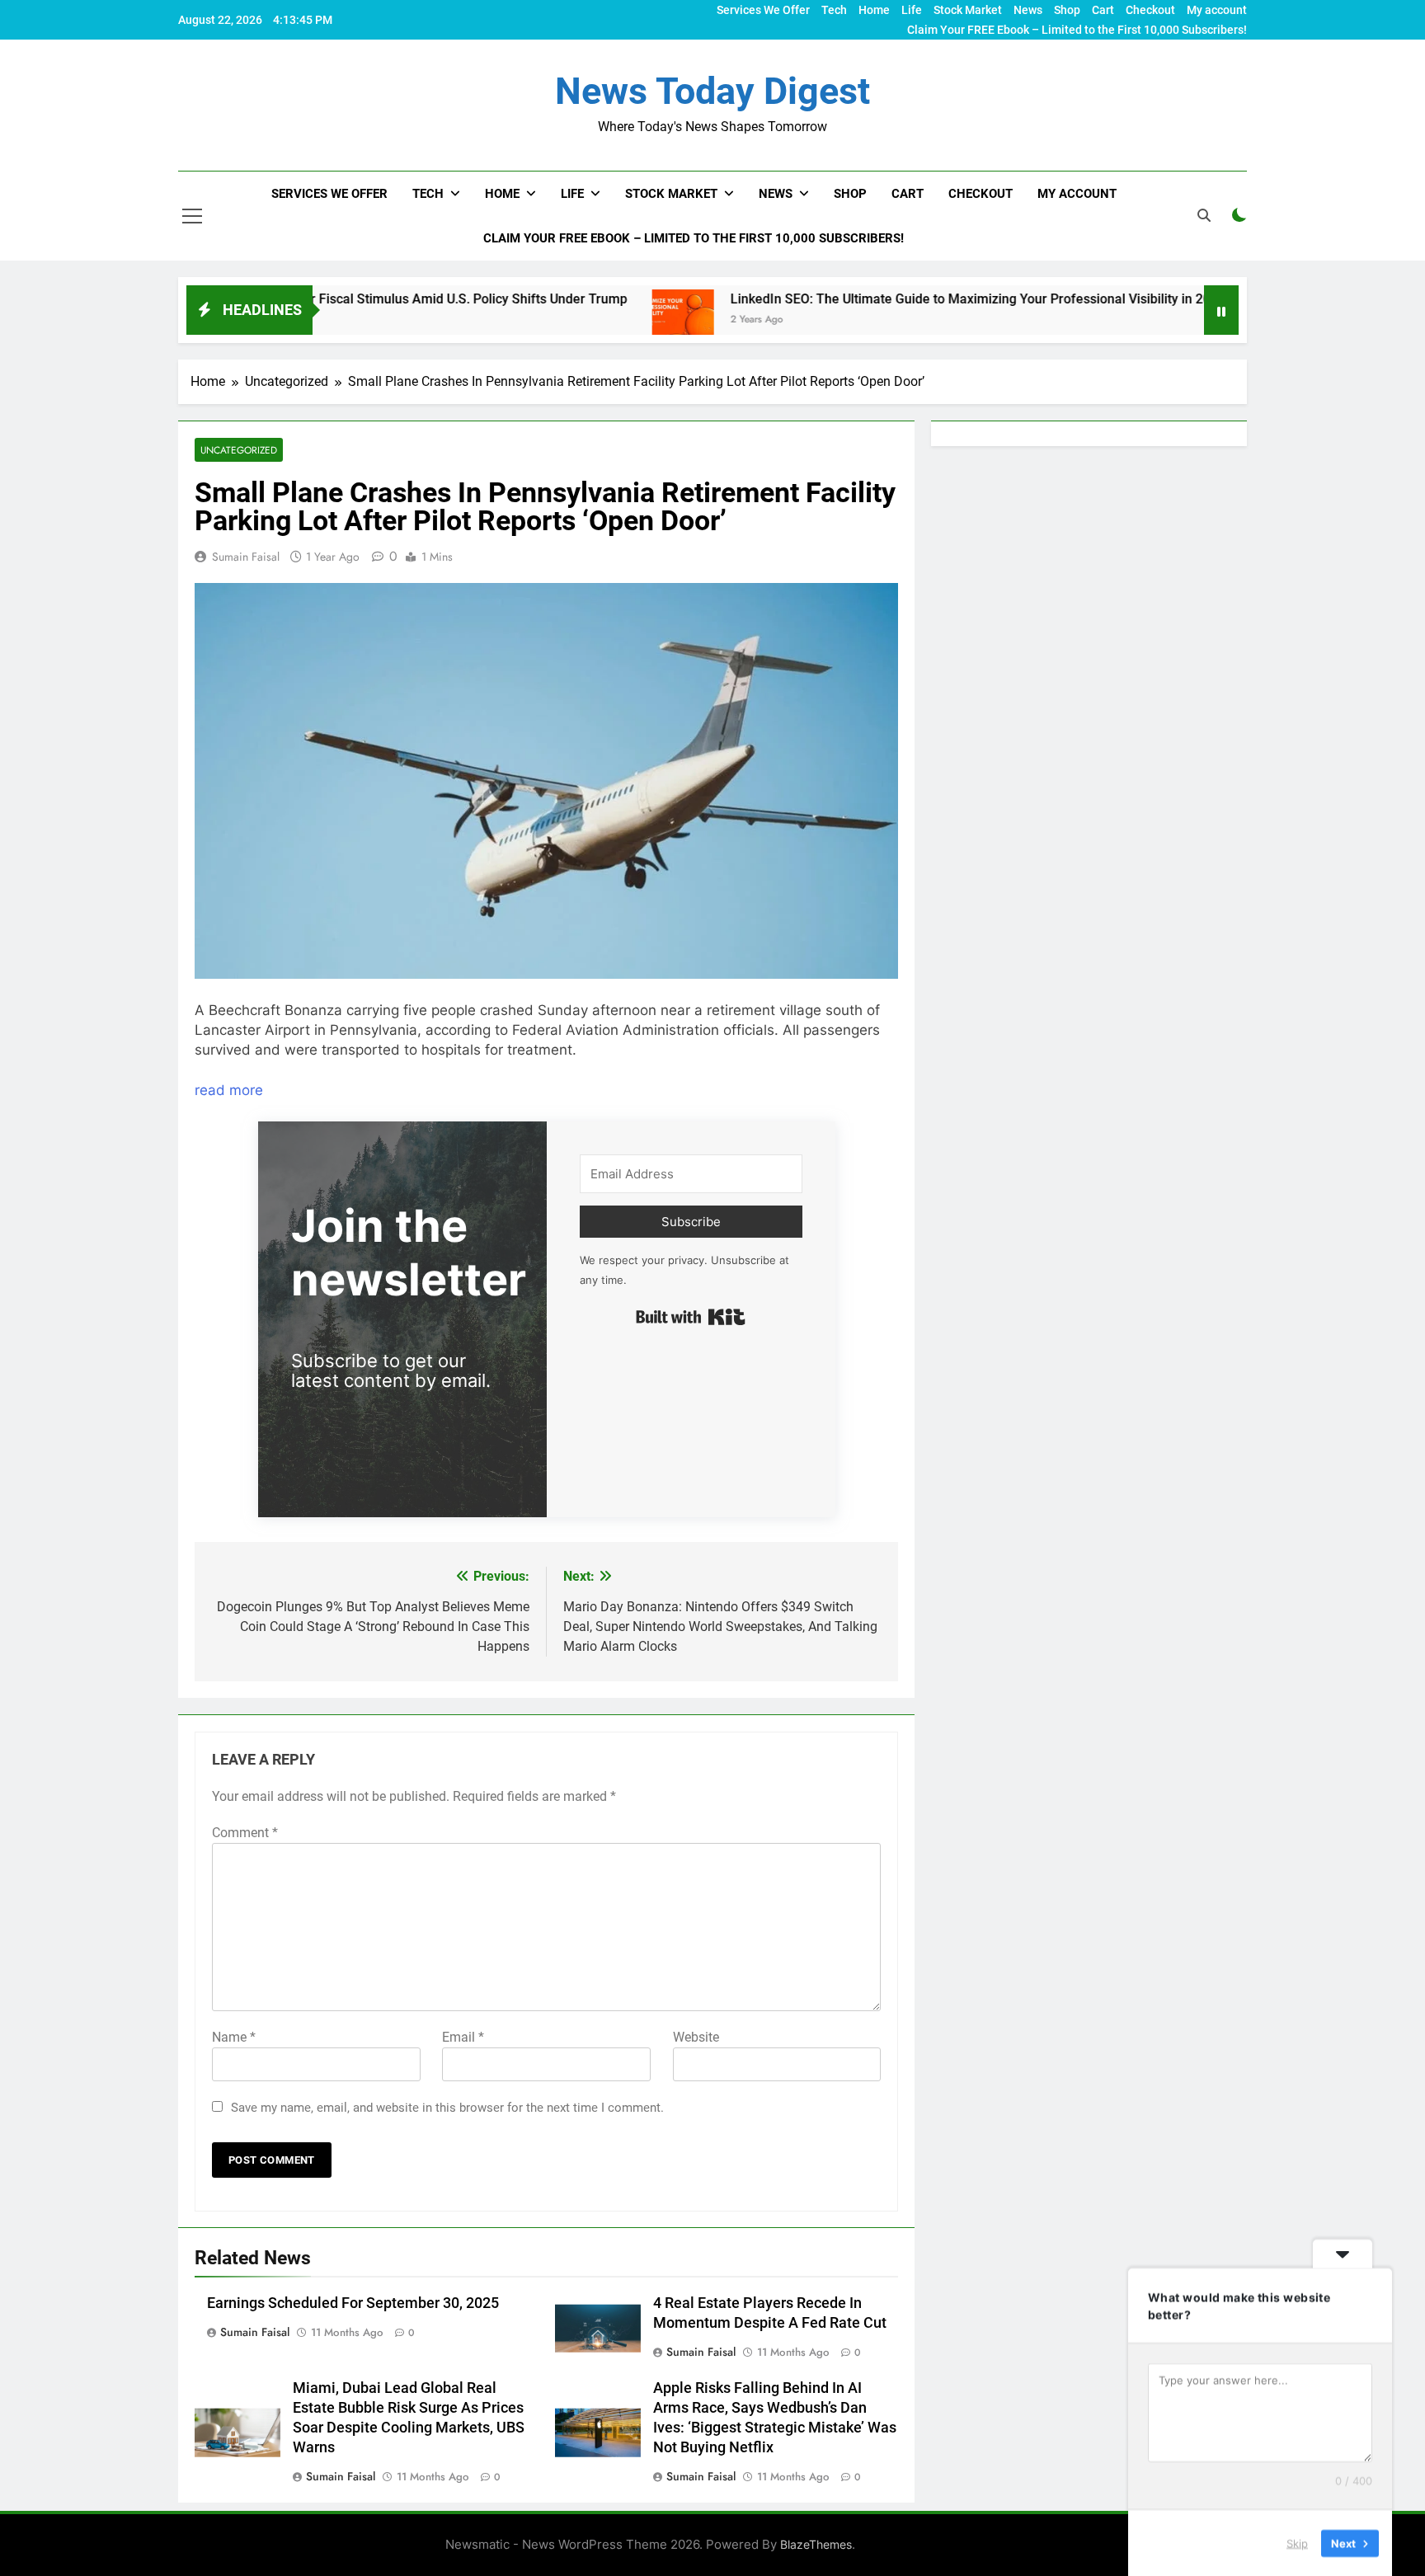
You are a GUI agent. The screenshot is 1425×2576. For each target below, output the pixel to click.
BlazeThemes (816, 2544)
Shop (1067, 10)
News (1028, 10)
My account (1217, 10)
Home (874, 10)
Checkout (1150, 10)
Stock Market (968, 10)
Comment (245, 1833)
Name (234, 2037)
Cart (1103, 10)
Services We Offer (763, 10)
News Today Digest (712, 91)
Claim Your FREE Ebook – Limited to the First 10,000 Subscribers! (1077, 30)
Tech (834, 10)
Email (463, 2037)
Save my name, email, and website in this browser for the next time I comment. (447, 2108)
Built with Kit (691, 1317)
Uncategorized (239, 450)
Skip (1297, 2542)
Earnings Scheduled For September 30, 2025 (353, 2303)
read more (229, 1090)
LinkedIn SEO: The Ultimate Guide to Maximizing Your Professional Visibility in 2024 (877, 299)
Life (912, 10)
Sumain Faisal (246, 557)
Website (696, 2037)
